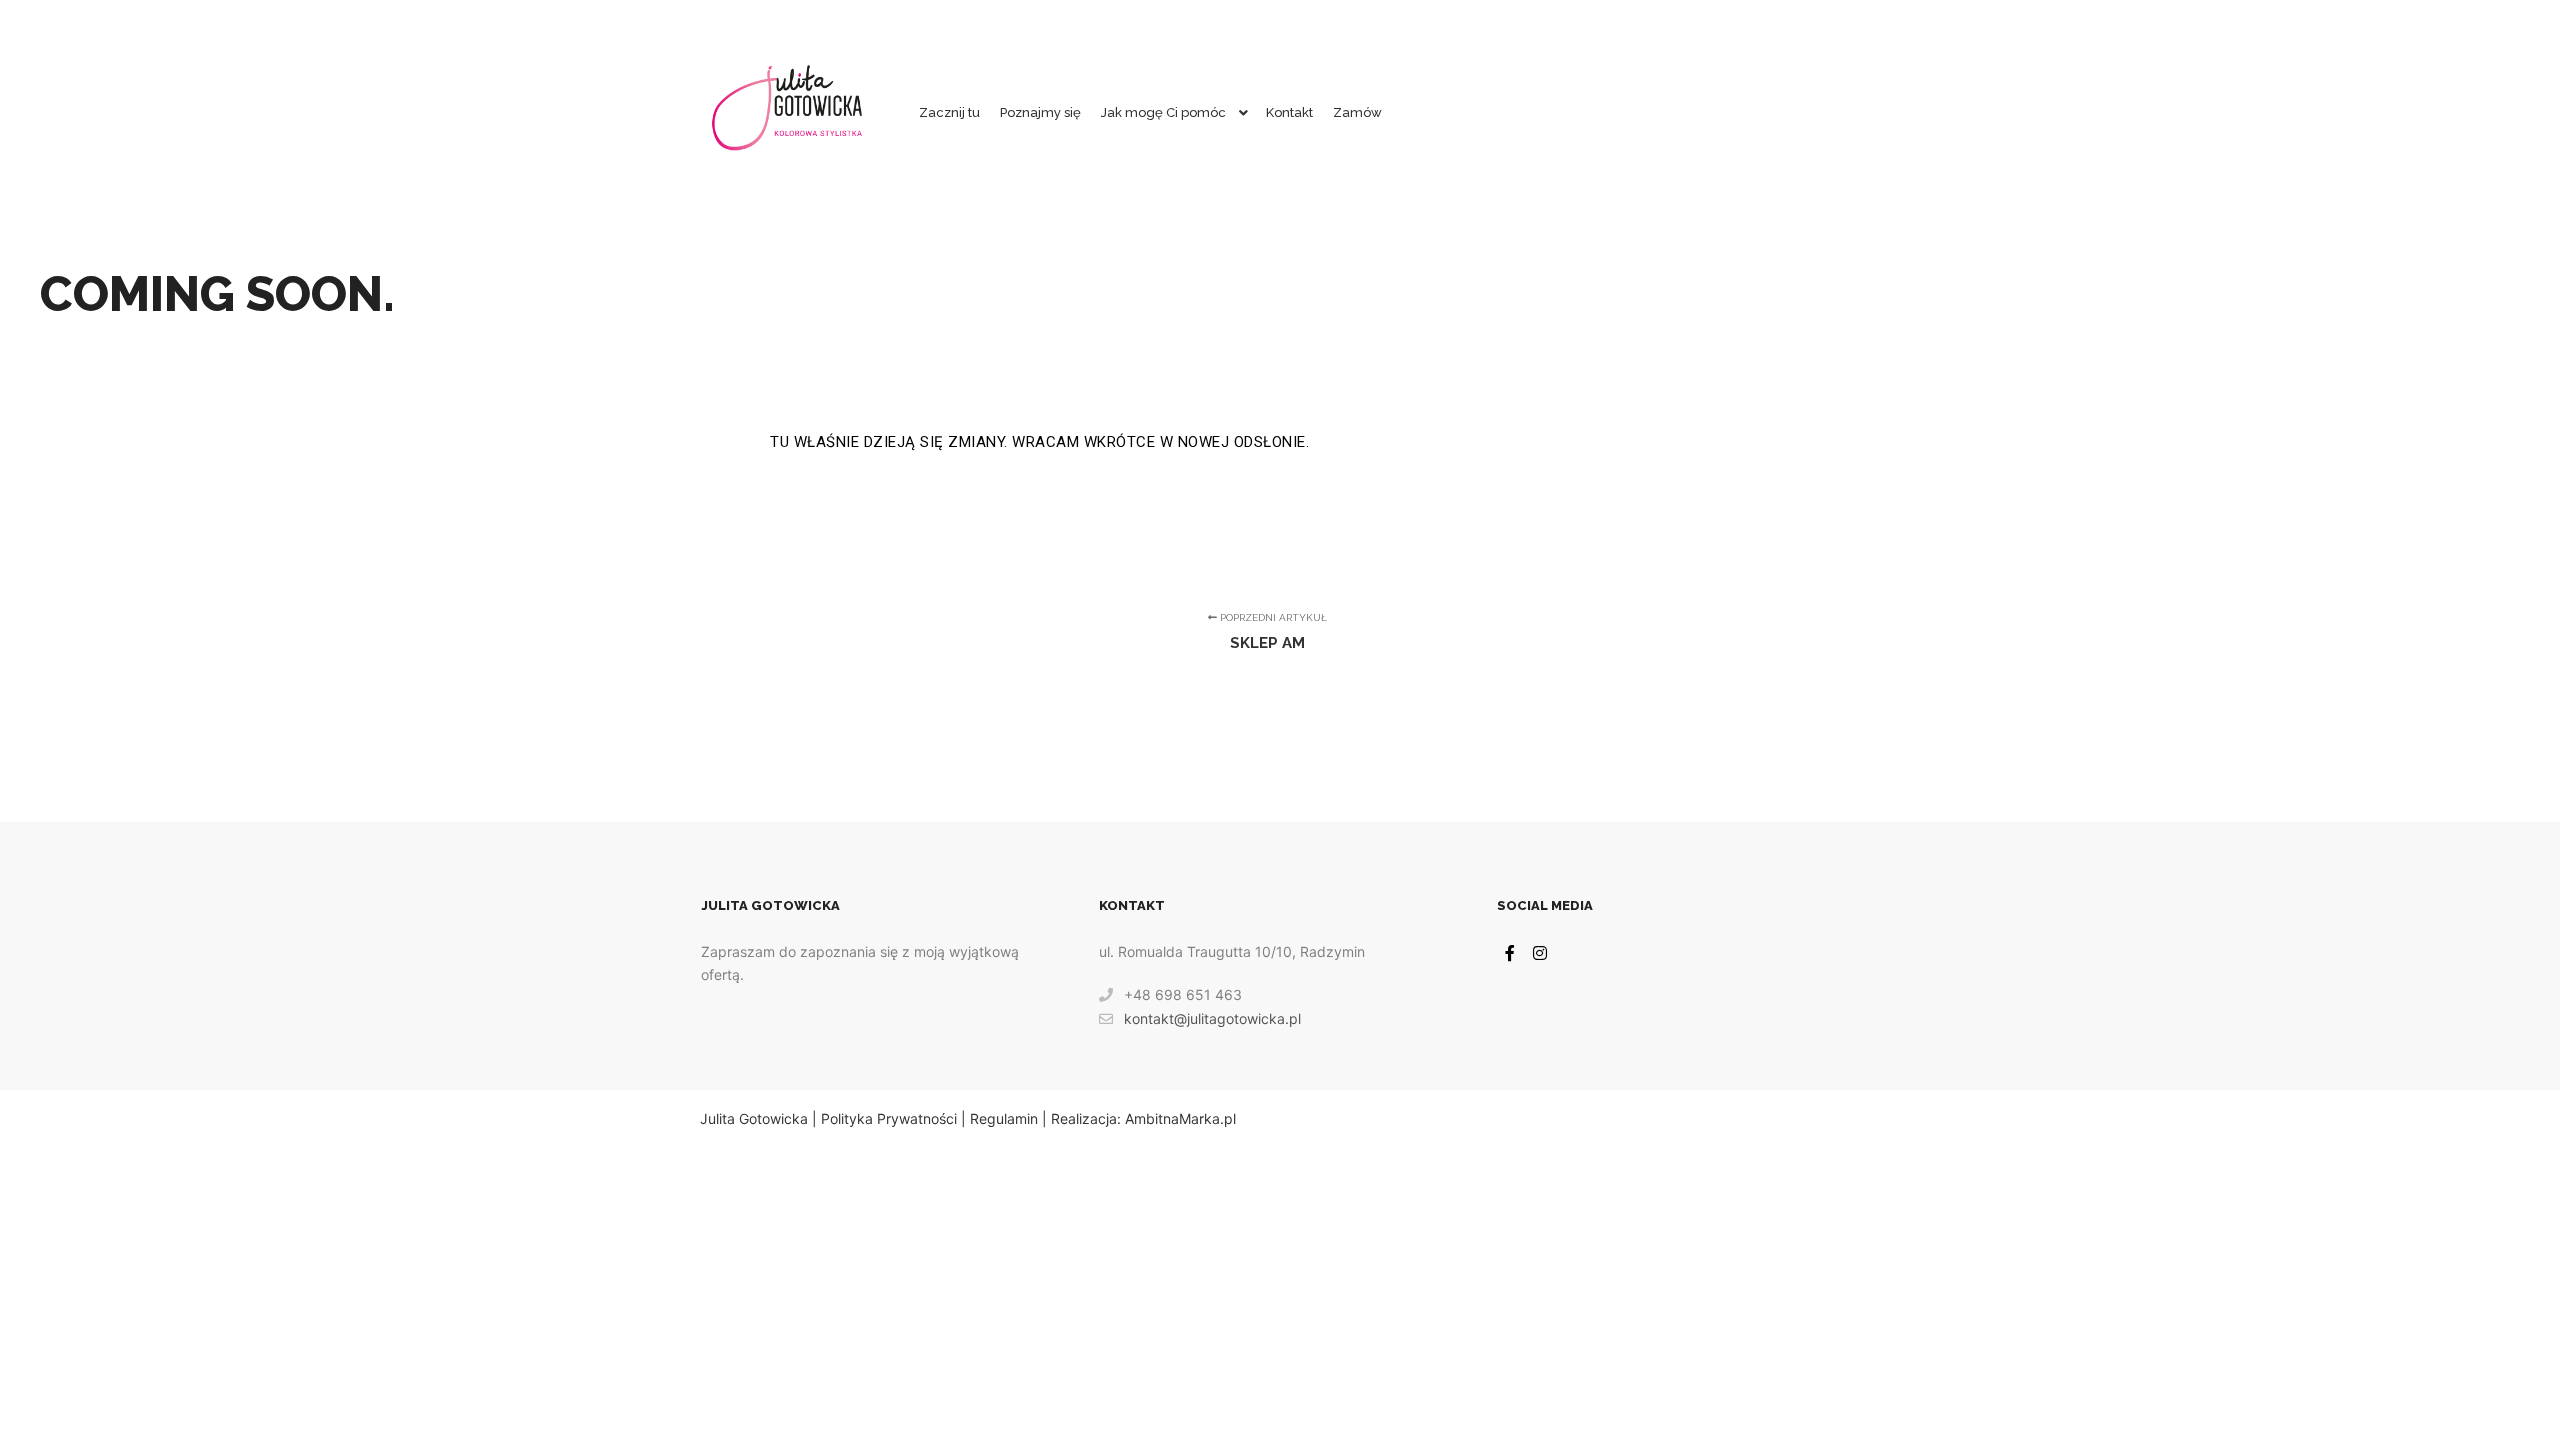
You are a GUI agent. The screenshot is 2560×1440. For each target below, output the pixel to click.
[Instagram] (1540, 953)
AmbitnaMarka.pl (1180, 1118)
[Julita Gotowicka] (788, 113)
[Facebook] (1510, 953)
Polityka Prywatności (889, 1118)
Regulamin (1004, 1118)
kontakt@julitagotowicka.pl (1212, 1018)
